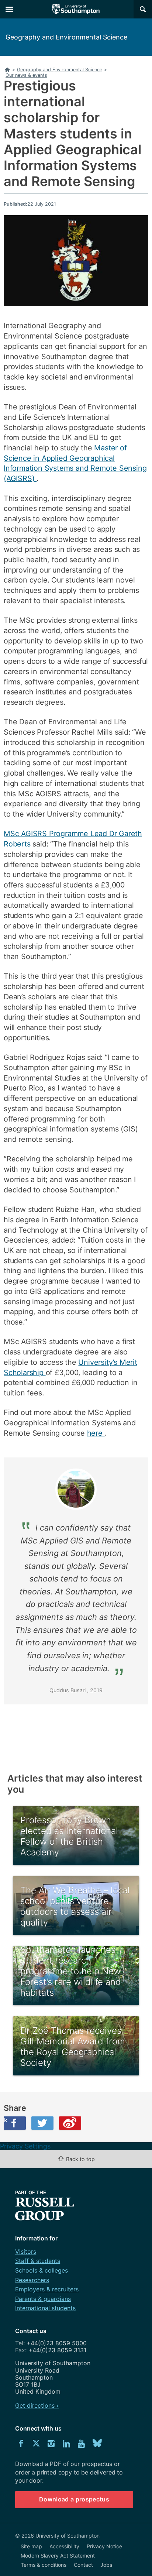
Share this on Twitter (42, 2123)
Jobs (106, 2565)
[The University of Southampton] (76, 9)
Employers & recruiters (47, 2289)
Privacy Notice (104, 2546)
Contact (83, 2565)
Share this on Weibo (70, 2123)
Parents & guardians (43, 2299)
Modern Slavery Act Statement (58, 2556)
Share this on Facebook (6, 2120)
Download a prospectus (74, 2499)
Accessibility (64, 2546)
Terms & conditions (44, 2565)
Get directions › (37, 2405)
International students (45, 2308)
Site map (31, 2546)
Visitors (26, 2252)
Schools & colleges (42, 2270)
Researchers (32, 2280)
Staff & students (38, 2261)
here (96, 1433)
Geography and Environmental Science (66, 37)
